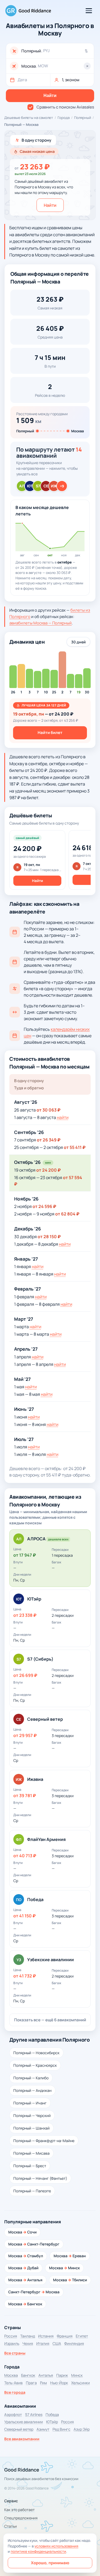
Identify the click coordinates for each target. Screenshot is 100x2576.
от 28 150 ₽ (49, 1237)
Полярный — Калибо (31, 2078)
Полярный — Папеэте (32, 2191)
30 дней (78, 642)
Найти (50, 205)
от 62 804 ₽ (67, 1214)
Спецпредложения (21, 2518)
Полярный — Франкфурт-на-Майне (44, 2141)
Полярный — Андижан (32, 2090)
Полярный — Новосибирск (36, 2053)
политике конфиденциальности (38, 2551)
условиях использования (56, 2546)
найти (63, 1117)
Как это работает (19, 2510)
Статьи (11, 2526)
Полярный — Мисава (31, 2153)
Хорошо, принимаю (50, 2563)
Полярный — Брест (30, 2166)
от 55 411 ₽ (75, 1147)
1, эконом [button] (71, 80)
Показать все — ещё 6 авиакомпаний (50, 2020)
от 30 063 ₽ (49, 1110)
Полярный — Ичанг (30, 2103)
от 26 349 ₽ (49, 1140)
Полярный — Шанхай (31, 2128)
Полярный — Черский (32, 2115)
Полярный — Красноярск (35, 2065)
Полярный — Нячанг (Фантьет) (40, 2178)
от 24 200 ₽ (49, 1170)
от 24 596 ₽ (44, 1206)
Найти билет (50, 733)
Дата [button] (22, 80)
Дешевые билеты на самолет (29, 118)
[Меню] (89, 11)
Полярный (83, 118)
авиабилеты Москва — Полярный (41, 623)
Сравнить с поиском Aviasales (65, 107)
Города (64, 118)
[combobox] (56, 51)
